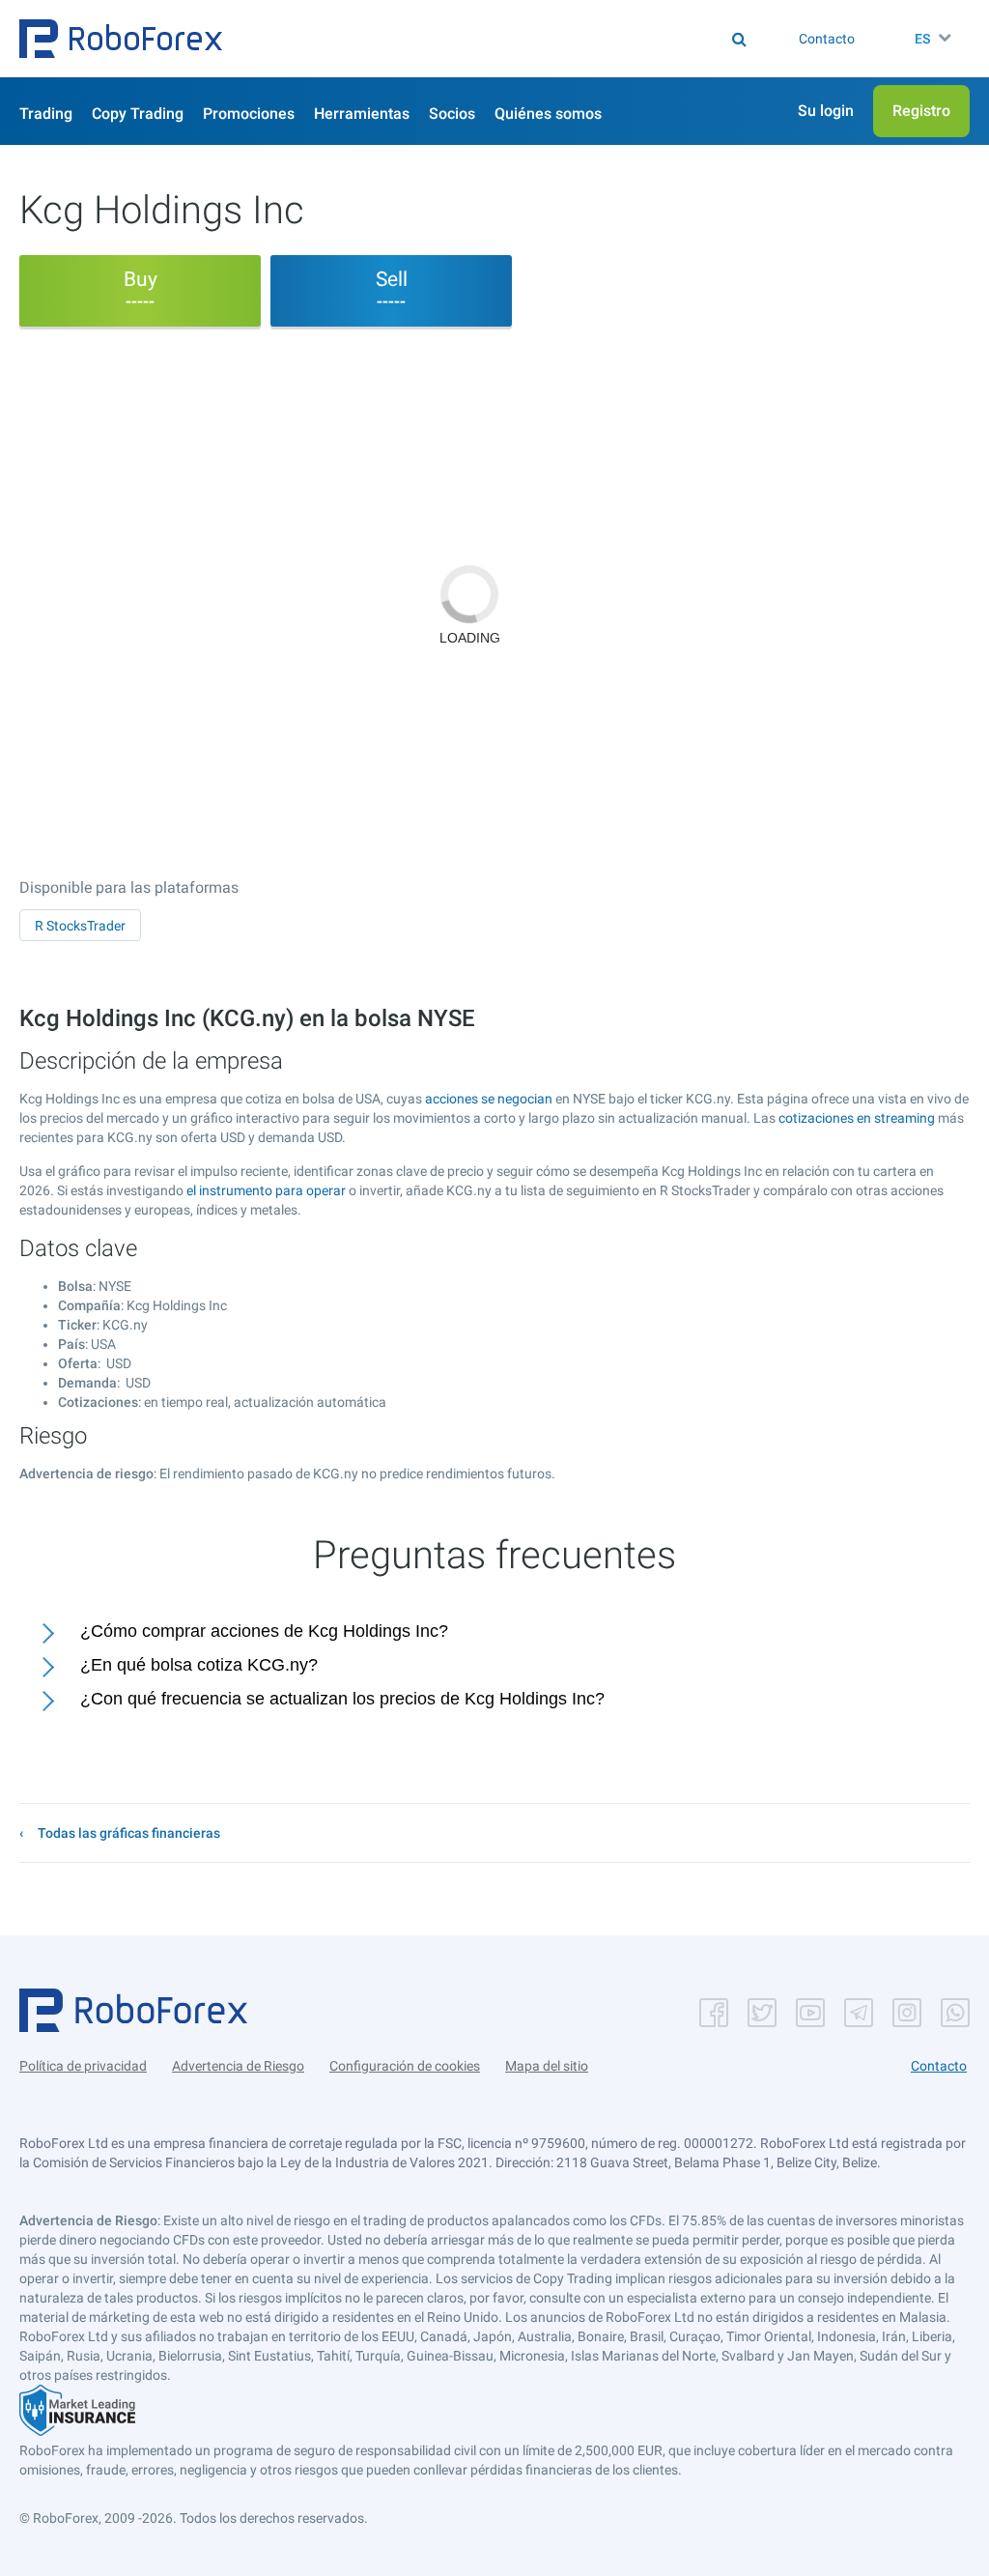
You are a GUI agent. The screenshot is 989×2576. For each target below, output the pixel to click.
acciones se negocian (489, 1099)
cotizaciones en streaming (857, 1118)
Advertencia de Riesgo (238, 2066)
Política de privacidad (83, 2066)
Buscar (438, 39)
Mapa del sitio (547, 2066)
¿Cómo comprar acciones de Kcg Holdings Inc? (264, 1631)
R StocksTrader (80, 926)
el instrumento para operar (266, 1190)
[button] (121, 39)
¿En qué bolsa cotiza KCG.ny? (199, 1665)
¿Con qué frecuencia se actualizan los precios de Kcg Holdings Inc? (342, 1699)
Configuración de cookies (405, 2066)
